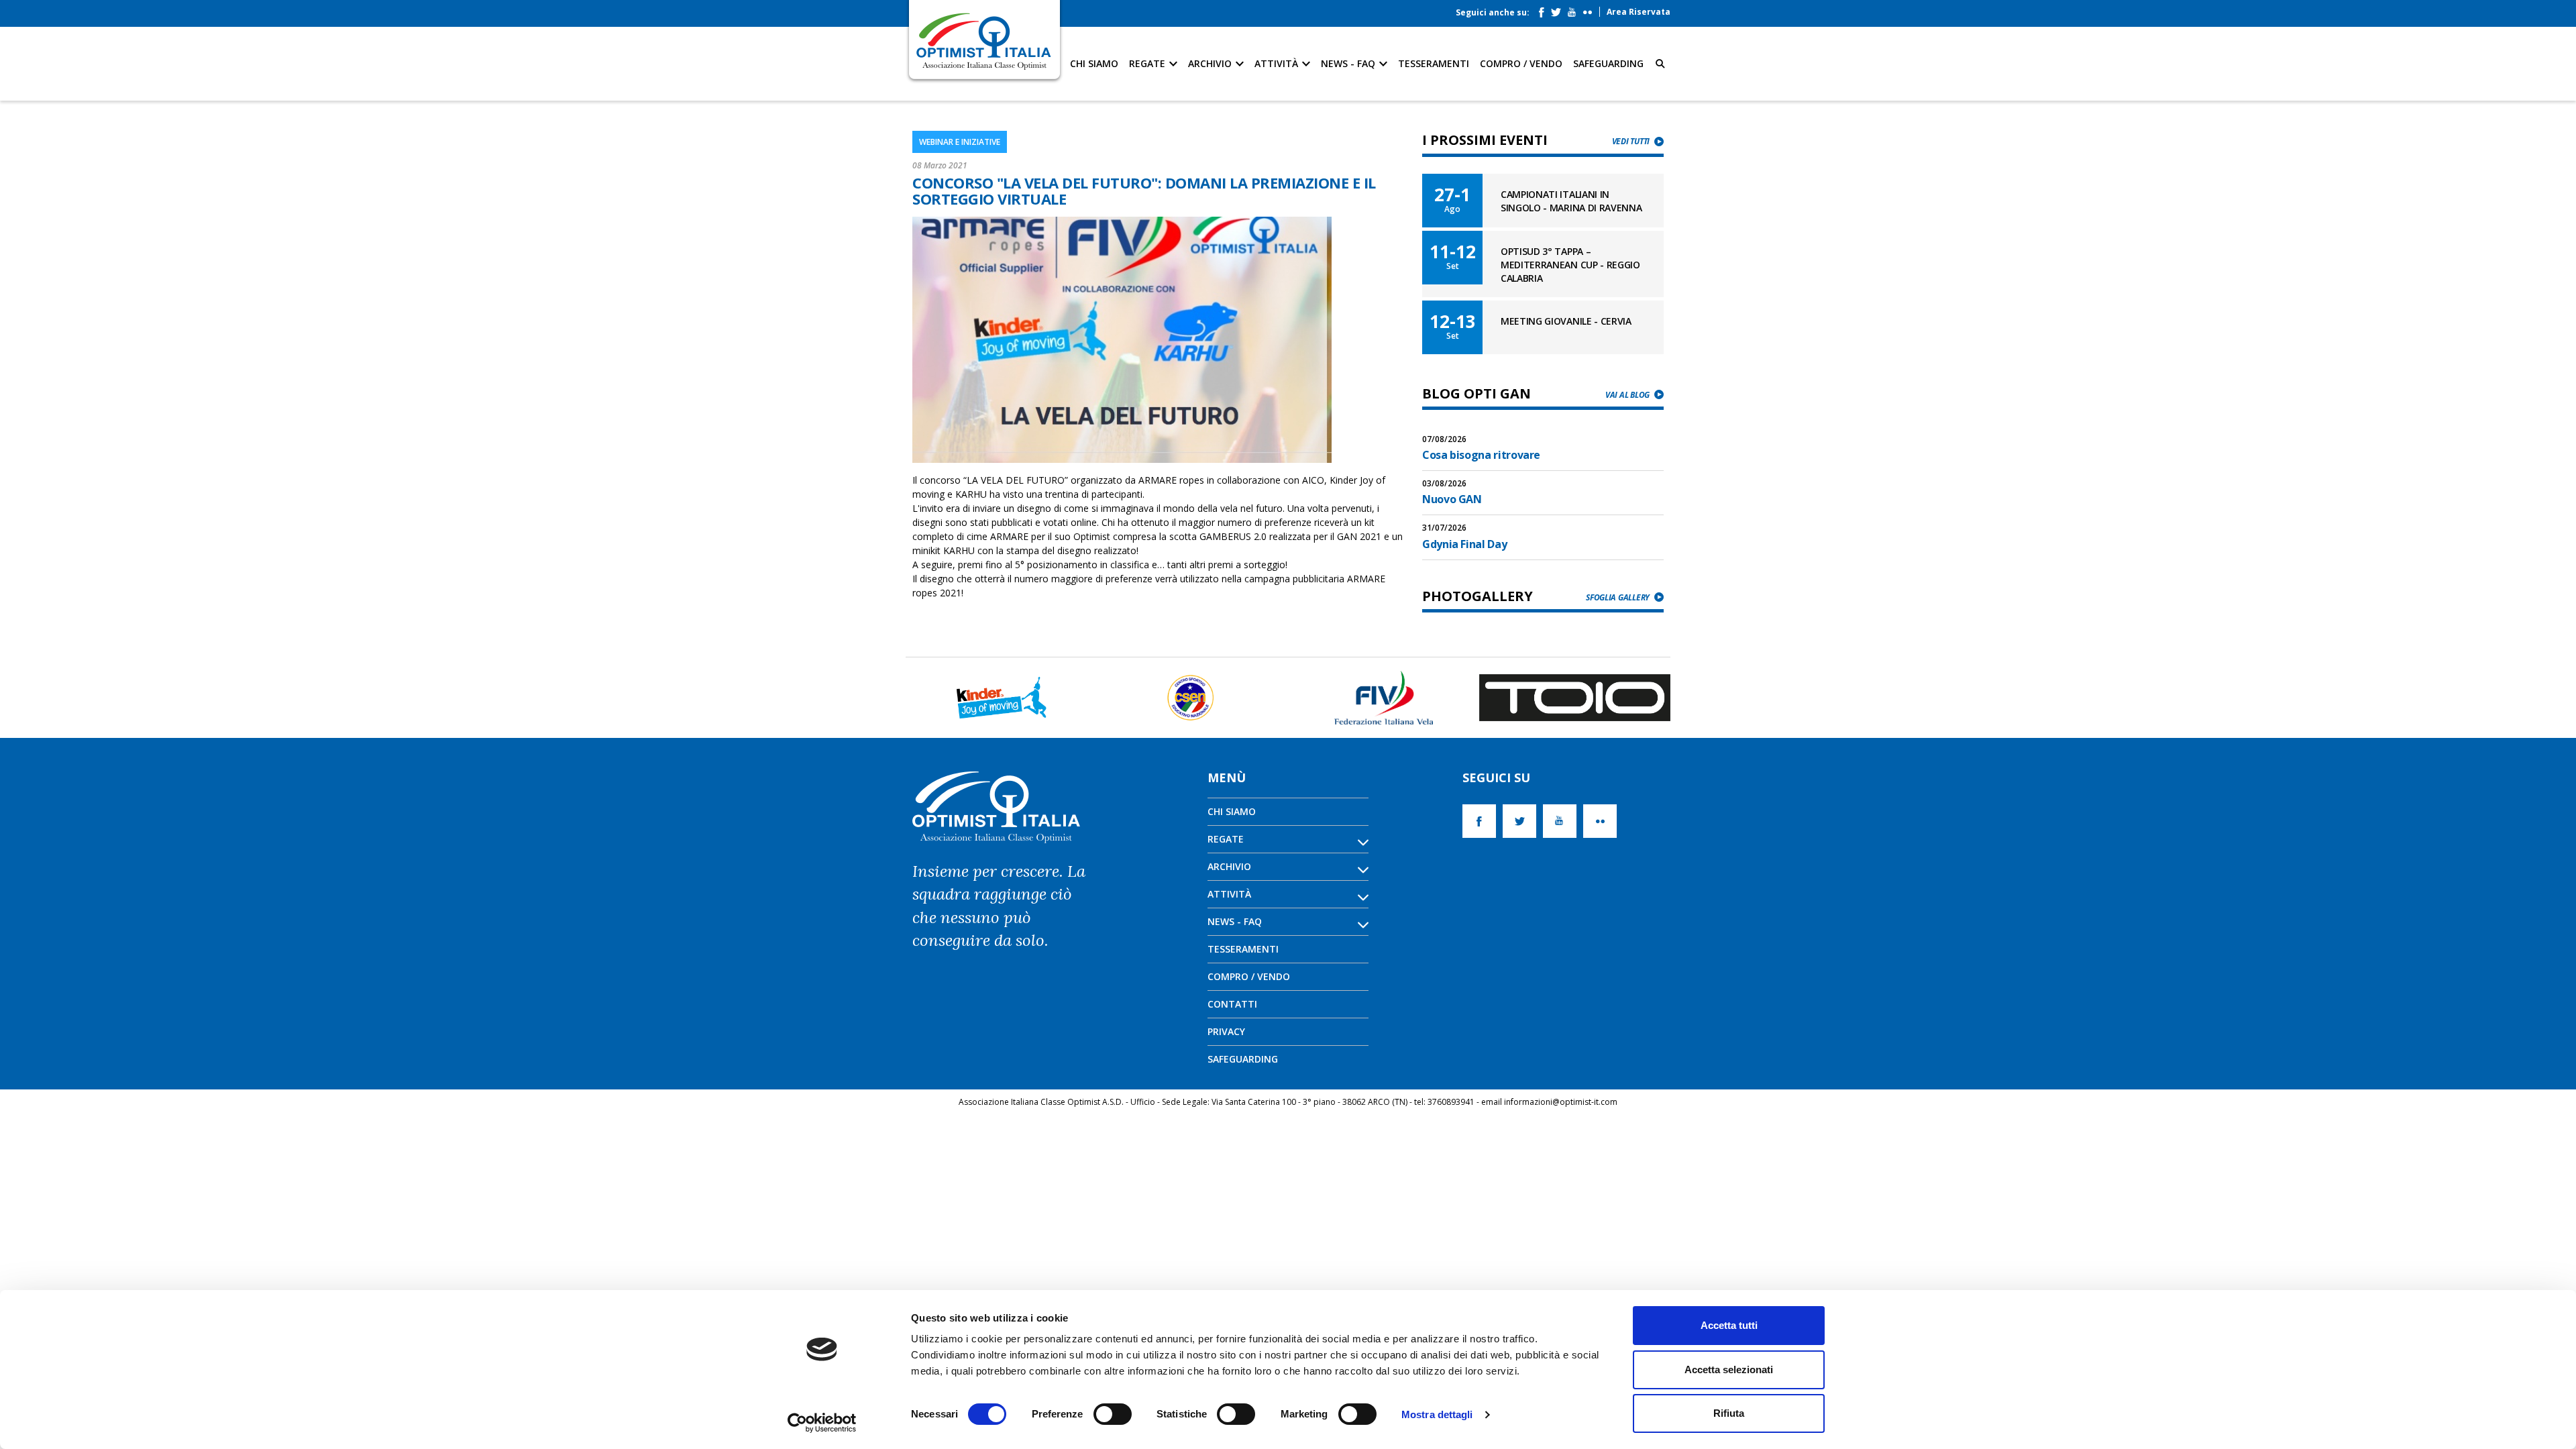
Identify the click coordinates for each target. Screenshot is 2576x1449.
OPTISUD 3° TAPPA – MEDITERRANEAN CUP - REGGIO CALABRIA (1570, 265)
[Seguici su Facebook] (1545, 9)
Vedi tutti (1631, 141)
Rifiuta (1729, 1413)
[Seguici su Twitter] (1559, 9)
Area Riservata (1639, 12)
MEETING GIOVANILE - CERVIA (1566, 321)
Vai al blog (1627, 395)
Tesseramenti (1434, 63)
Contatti (1232, 1004)
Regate (1148, 63)
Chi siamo (1094, 63)
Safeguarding (1608, 63)
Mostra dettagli (1437, 1414)
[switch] (1113, 1414)
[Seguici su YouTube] (1575, 9)
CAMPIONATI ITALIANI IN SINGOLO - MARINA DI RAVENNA (1571, 201)
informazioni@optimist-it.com (1561, 1102)
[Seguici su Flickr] (1591, 9)
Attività (1278, 63)
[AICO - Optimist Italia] (984, 41)
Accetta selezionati (1729, 1370)
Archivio (1211, 63)
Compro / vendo (1521, 63)
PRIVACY (1226, 1031)
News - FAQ (1349, 63)
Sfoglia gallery (1618, 597)
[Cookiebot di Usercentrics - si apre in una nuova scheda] (822, 1423)
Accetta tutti (1729, 1325)
